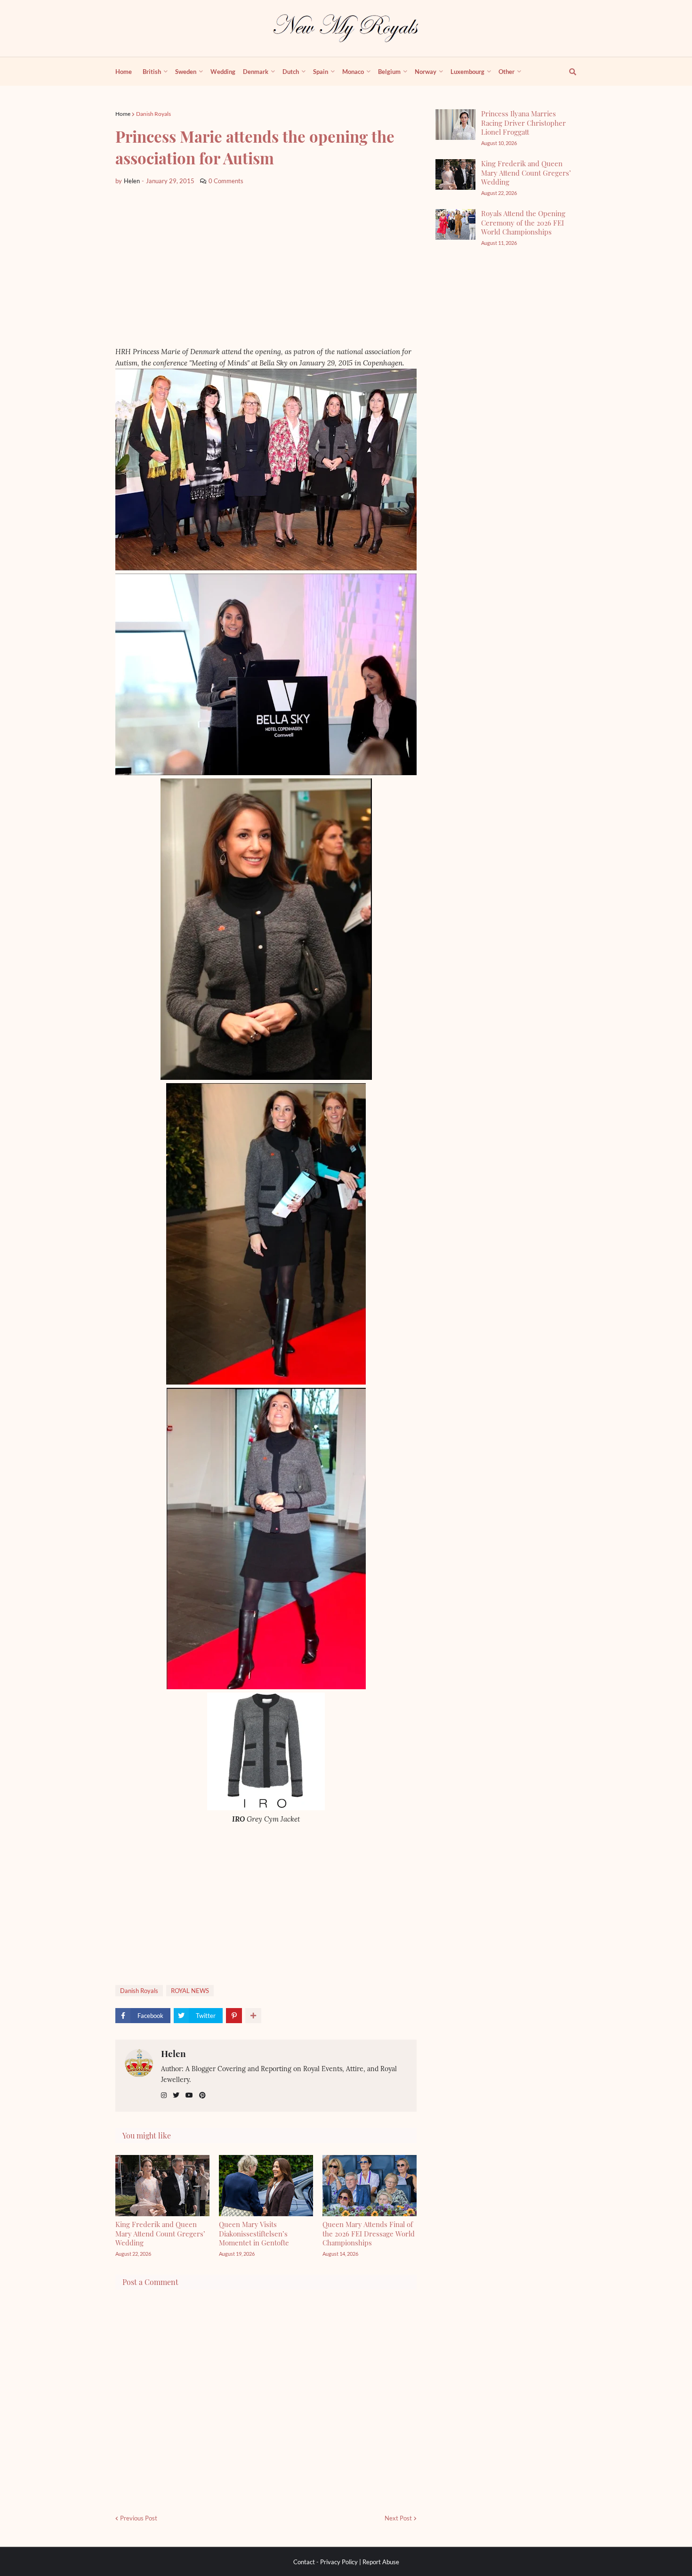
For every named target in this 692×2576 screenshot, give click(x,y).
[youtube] (189, 2095)
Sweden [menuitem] (186, 72)
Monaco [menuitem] (353, 72)
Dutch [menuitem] (291, 72)
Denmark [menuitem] (256, 72)
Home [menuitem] (124, 72)
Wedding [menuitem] (223, 72)
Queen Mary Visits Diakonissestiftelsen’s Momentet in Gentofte (254, 2233)
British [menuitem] (152, 72)
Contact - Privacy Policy (326, 2562)
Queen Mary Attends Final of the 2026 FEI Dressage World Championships (369, 2233)
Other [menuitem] (507, 72)
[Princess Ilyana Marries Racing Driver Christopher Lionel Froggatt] (455, 125)
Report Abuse (381, 2562)
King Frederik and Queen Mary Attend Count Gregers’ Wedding (160, 2233)
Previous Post (139, 2518)
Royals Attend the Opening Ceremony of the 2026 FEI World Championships (523, 223)
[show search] (567, 72)
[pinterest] (202, 2095)
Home (123, 114)
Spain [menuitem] (321, 72)
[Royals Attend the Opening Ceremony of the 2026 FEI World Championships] (455, 224)
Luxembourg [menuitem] (467, 72)
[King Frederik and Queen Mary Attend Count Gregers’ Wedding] (455, 174)
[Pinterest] (234, 2016)
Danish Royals (153, 114)
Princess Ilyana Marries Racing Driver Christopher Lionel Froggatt (523, 123)
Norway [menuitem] (426, 72)
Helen (173, 2053)
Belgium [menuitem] (389, 72)
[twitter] (176, 2095)
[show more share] (253, 2016)
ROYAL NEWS (190, 1991)
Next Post (398, 2518)
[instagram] (164, 2095)
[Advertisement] (266, 266)
